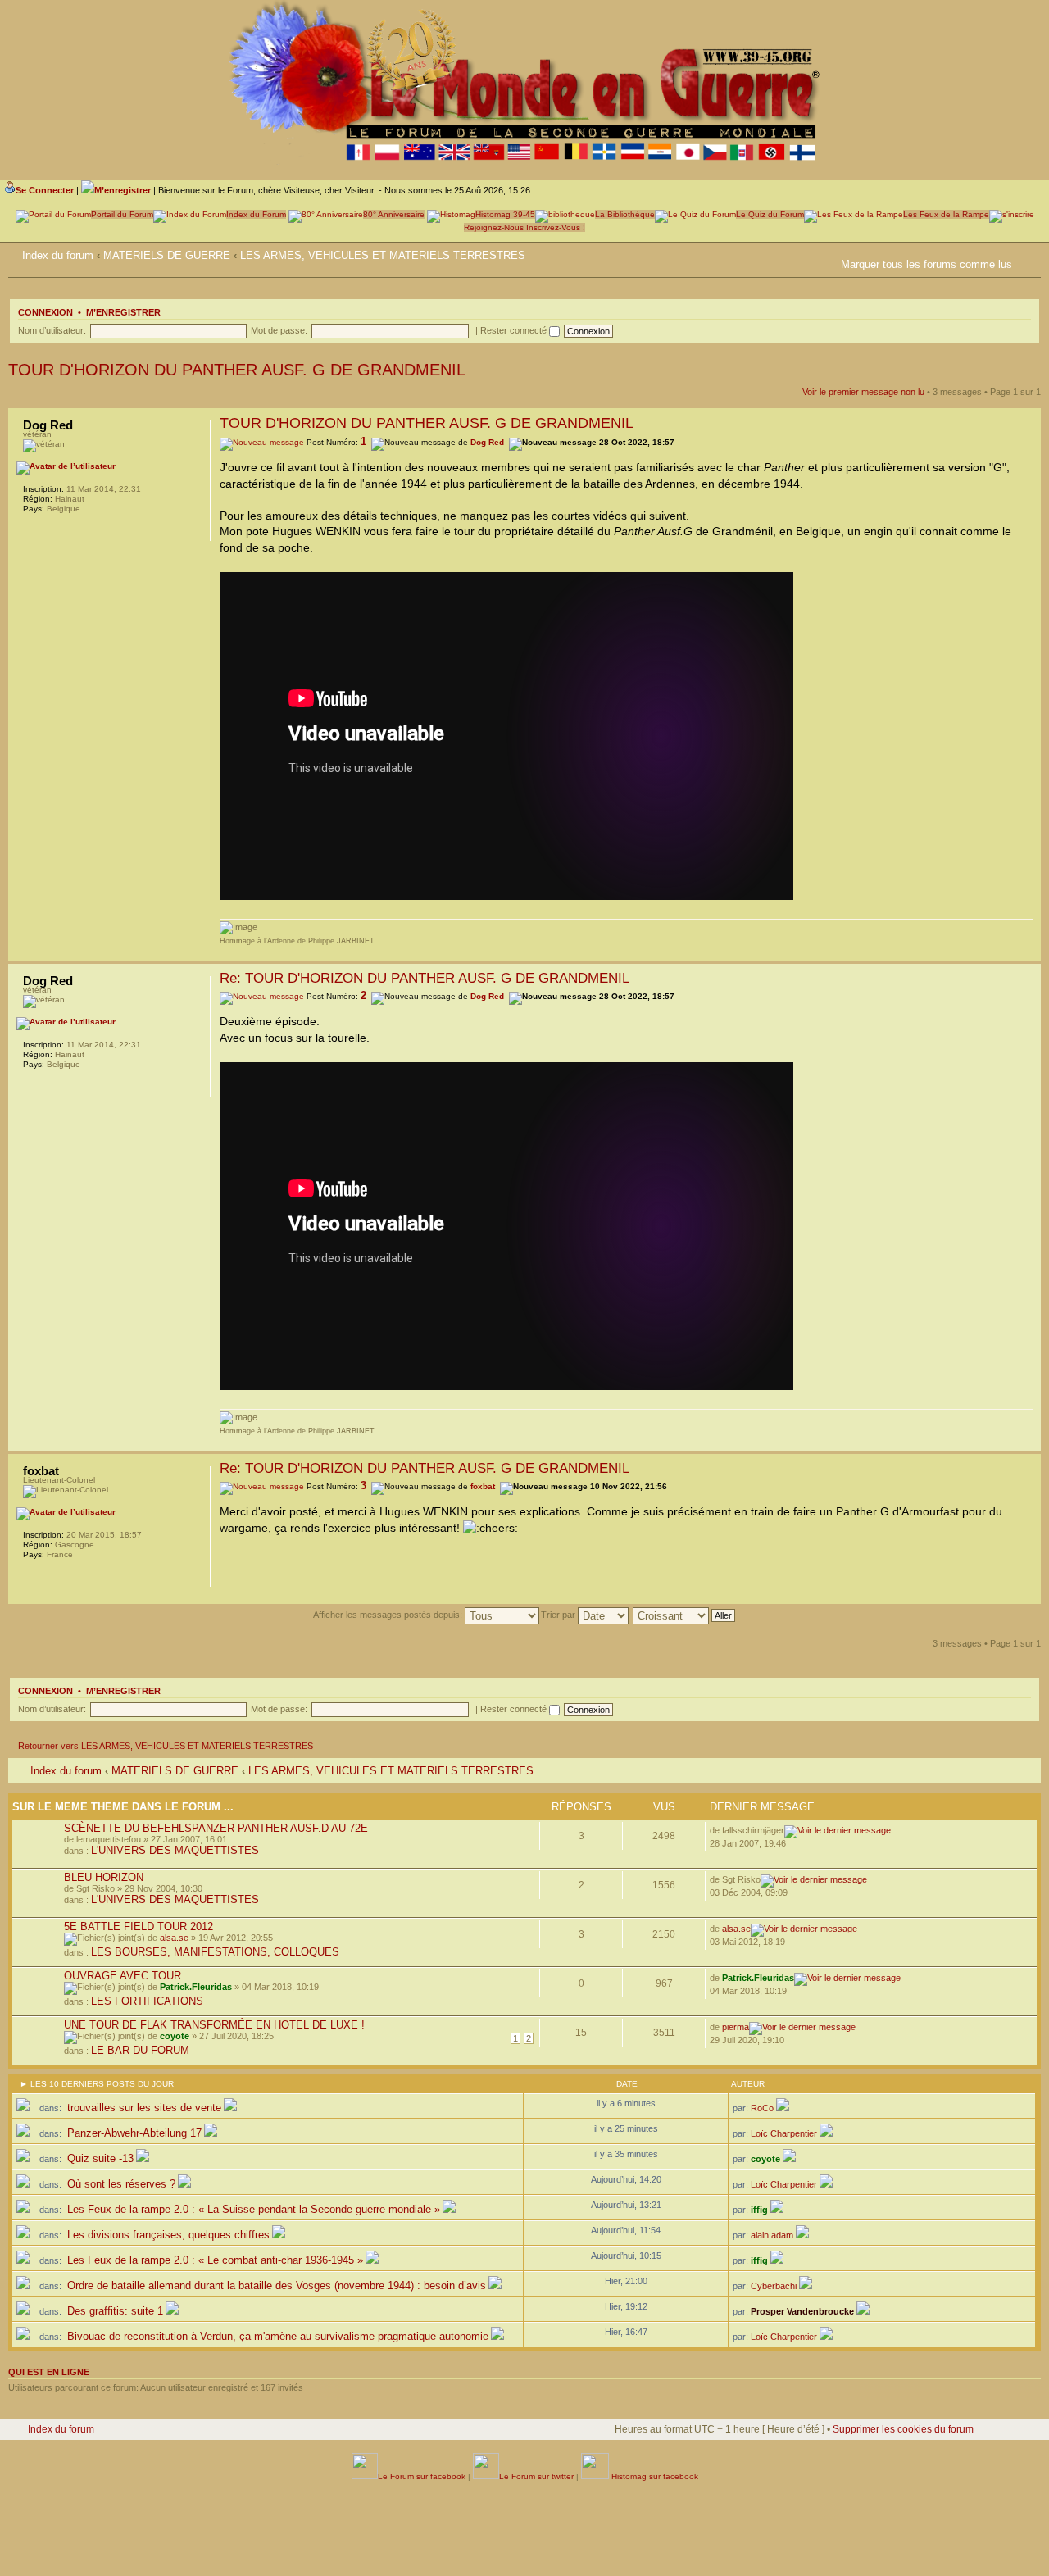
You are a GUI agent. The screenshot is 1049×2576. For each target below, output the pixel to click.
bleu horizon (104, 1877)
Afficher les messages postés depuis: (389, 1615)
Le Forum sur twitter (536, 2476)
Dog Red (487, 442)
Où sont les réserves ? (120, 2184)
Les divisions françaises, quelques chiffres (167, 2235)
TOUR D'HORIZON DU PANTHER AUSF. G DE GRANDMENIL (237, 370)
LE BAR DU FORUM (140, 2050)
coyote (175, 2036)
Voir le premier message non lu (863, 392)
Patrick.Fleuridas (196, 1987)
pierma (736, 2027)
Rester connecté (515, 330)
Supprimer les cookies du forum (903, 2429)
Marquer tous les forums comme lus (926, 264)
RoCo (762, 2108)
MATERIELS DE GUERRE (167, 255)
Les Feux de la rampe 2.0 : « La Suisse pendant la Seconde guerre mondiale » (252, 2209)
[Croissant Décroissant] (685, 1615)
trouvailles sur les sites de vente (143, 2108)
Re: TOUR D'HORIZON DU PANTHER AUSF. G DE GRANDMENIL (425, 978)
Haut (1028, 952)
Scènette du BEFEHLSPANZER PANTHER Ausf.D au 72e (216, 1828)
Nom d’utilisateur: (52, 330)
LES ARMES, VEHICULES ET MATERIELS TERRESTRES (383, 255)
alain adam (772, 2235)
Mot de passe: (279, 330)
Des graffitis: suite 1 (114, 2311)
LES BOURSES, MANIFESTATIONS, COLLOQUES (215, 1952)
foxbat (483, 1486)
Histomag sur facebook (654, 2476)
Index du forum (58, 255)
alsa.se (174, 1938)
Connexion (45, 312)
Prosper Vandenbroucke (802, 2311)
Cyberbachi (774, 2286)
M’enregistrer (123, 312)
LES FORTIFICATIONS (147, 2001)
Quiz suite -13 (99, 2158)
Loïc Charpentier (784, 2133)
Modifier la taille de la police (1029, 252)
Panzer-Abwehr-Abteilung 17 (133, 2133)
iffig (759, 2210)
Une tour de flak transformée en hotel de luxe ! (214, 2025)
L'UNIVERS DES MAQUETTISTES (175, 1850)
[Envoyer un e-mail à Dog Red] (31, 530)
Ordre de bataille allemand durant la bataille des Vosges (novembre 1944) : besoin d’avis (275, 2285)
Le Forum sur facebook (422, 2476)
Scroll (984, 2527)
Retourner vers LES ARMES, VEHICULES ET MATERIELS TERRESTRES (166, 1746)
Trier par (559, 1615)
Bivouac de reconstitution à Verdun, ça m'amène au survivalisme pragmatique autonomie (276, 2336)
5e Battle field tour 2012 (139, 1926)
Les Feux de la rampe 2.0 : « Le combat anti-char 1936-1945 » (213, 2260)
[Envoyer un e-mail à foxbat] (31, 1576)
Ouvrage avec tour (123, 1976)
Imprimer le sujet (831, 261)
